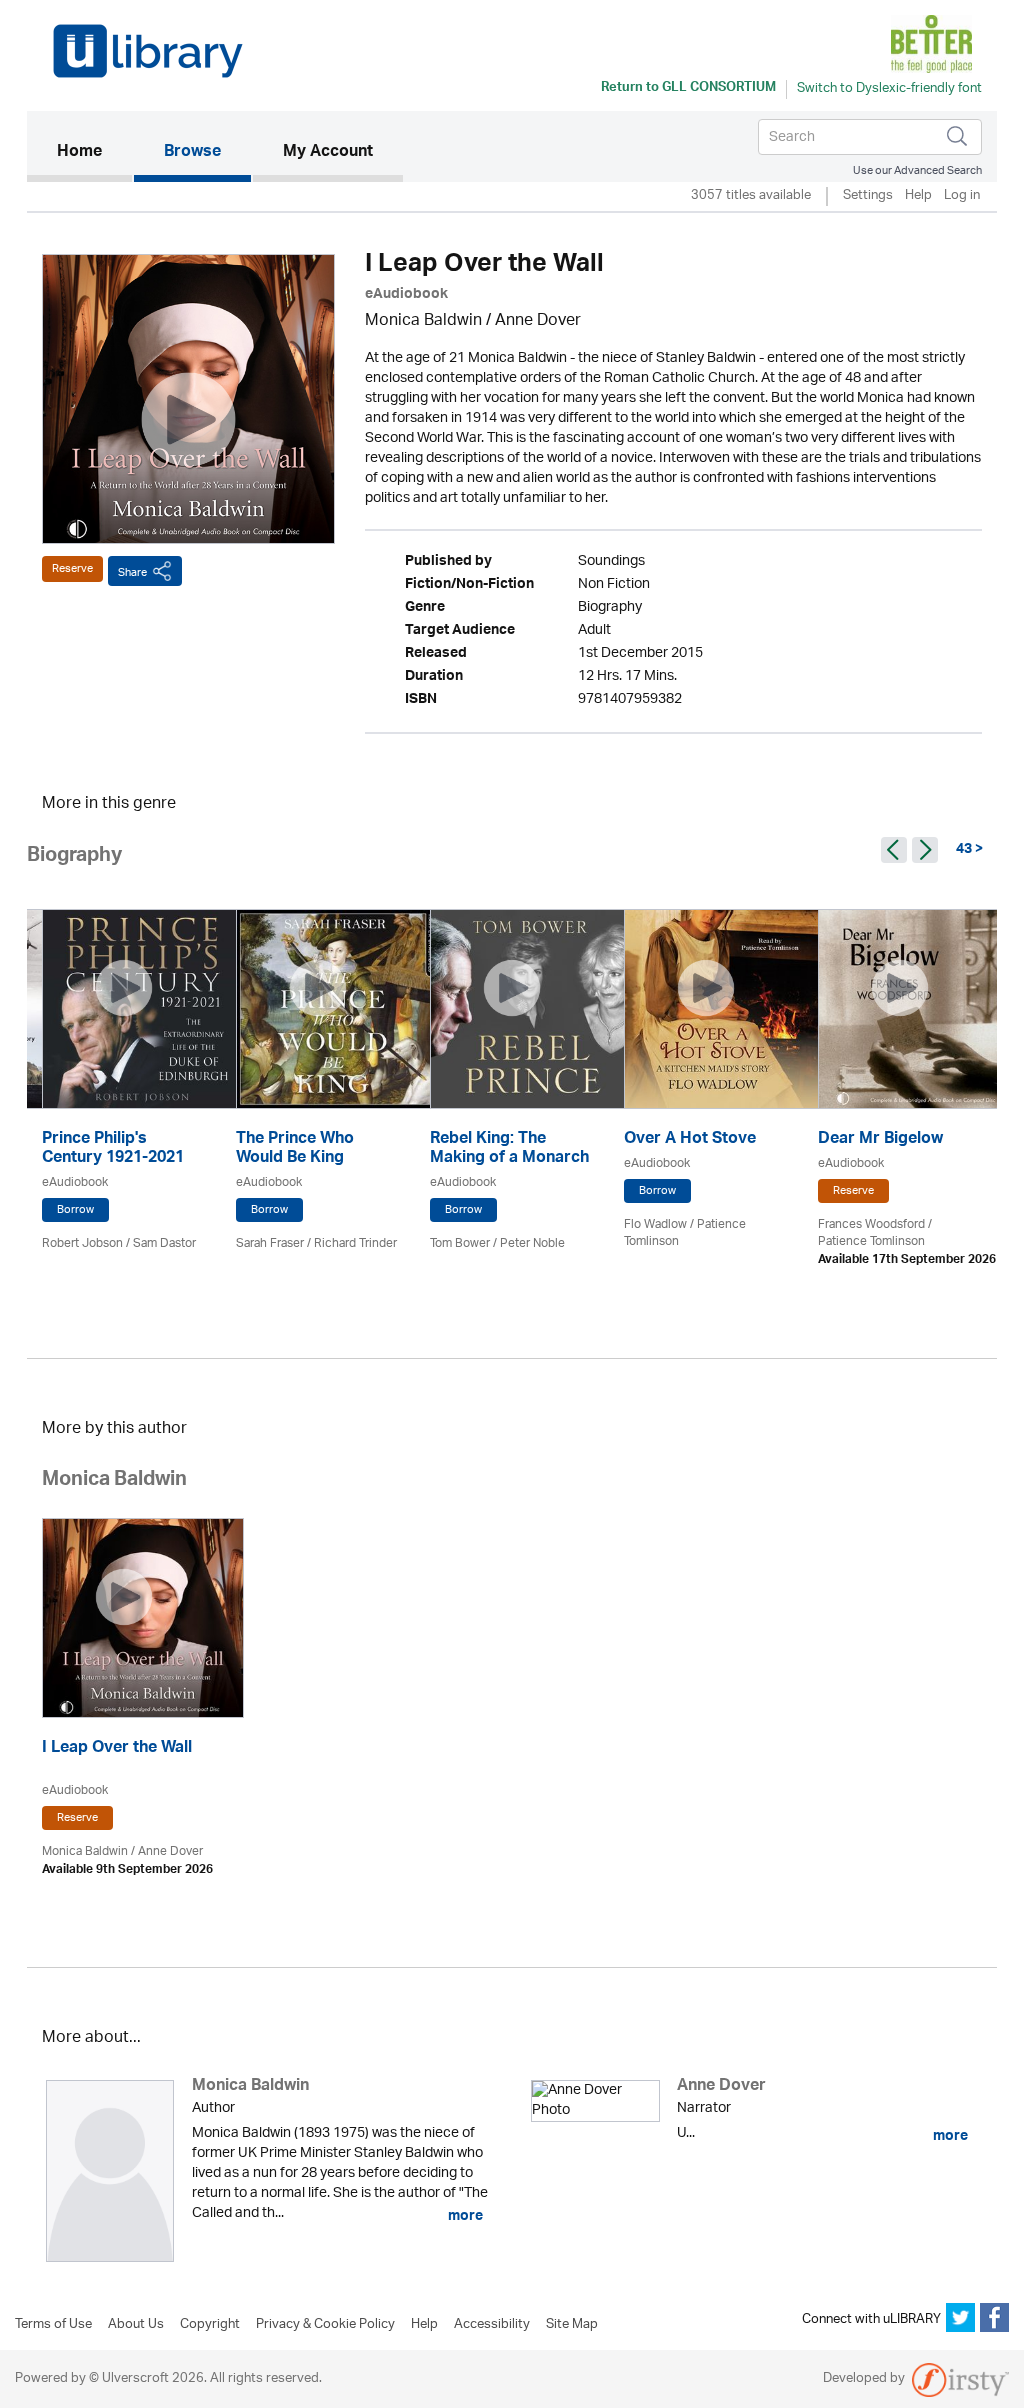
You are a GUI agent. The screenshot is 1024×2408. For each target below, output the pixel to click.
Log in (962, 196)
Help (918, 196)
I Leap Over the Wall (117, 1749)
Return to (688, 89)
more (464, 2216)
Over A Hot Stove (690, 1140)
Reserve (72, 568)
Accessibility (492, 2325)
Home (94, 152)
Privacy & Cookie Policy (325, 2325)
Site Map (572, 2325)
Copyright (210, 2325)
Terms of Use (53, 2325)
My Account (328, 153)
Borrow (75, 1210)
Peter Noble (532, 1243)
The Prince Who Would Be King (295, 1150)
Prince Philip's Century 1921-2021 (113, 1150)
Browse (192, 153)
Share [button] (132, 572)
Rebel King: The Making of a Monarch (509, 1150)
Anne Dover (538, 321)
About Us (136, 2325)
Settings (868, 196)
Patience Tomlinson (871, 1241)
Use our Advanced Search (917, 170)
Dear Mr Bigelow (880, 1140)
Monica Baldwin (423, 321)
